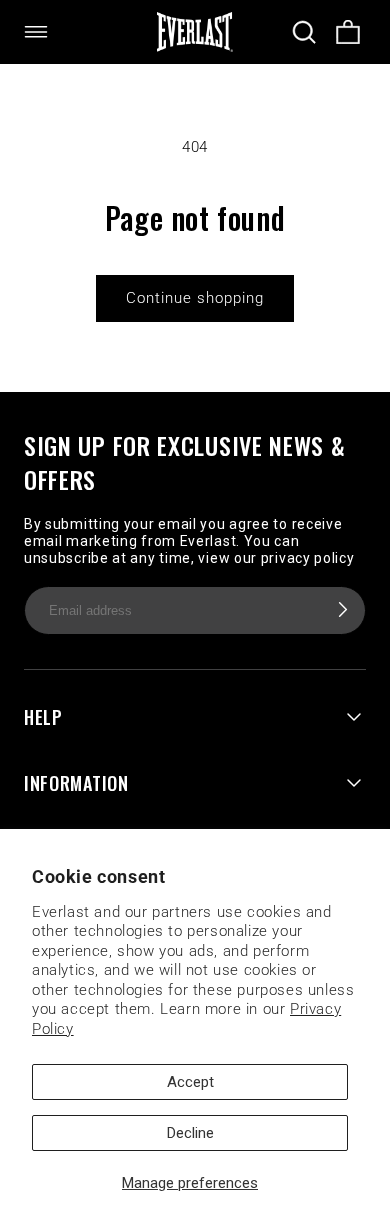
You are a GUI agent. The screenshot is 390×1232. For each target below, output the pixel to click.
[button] (48, 32)
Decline (190, 1133)
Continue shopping (195, 298)
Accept (190, 1082)
